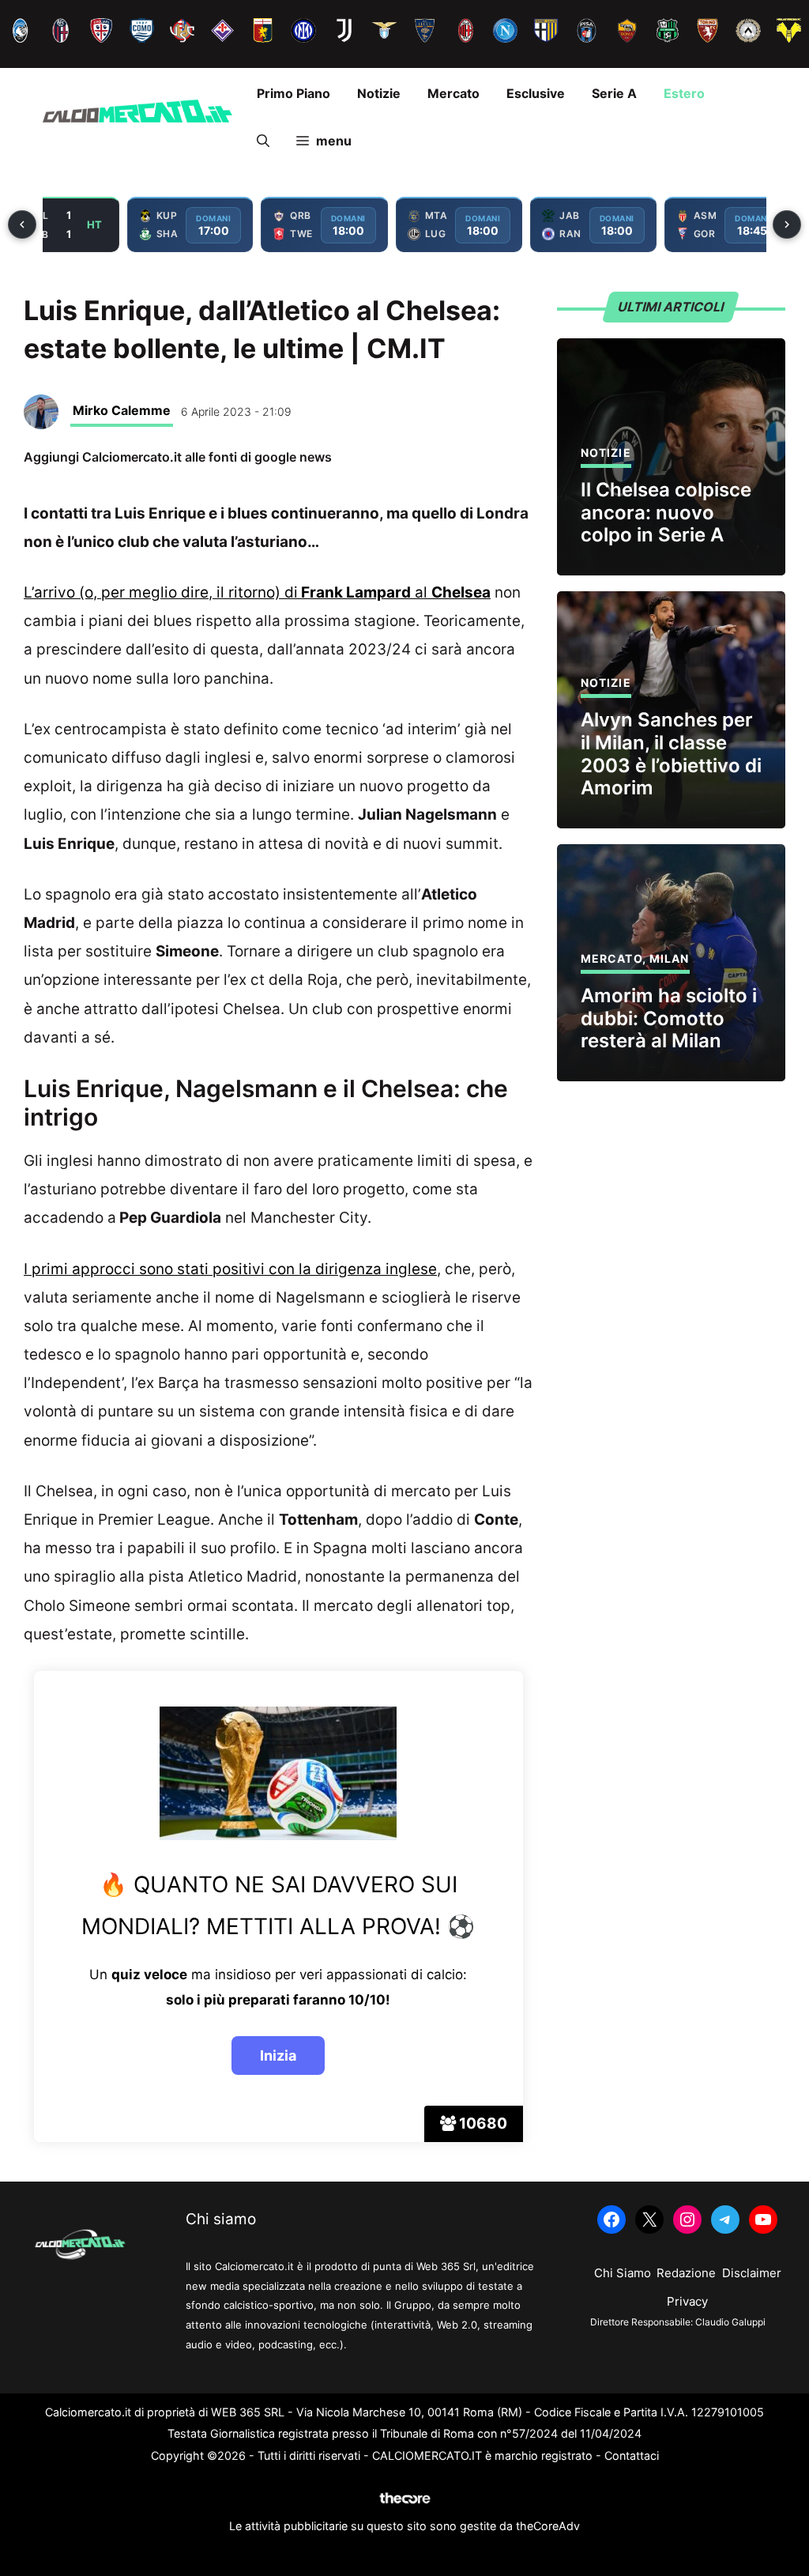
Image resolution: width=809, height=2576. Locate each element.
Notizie (379, 93)
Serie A (614, 93)
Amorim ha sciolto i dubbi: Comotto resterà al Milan (669, 1018)
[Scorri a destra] (787, 224)
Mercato (453, 93)
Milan (670, 958)
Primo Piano (293, 93)
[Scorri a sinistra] (22, 224)
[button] (263, 141)
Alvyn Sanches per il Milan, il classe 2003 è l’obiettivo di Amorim (671, 754)
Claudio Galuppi (730, 2322)
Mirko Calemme (122, 410)
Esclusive (536, 93)
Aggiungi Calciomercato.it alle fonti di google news (178, 457)
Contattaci (632, 2455)
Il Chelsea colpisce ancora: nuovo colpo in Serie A (666, 513)
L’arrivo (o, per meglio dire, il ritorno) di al (257, 592)
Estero (684, 93)
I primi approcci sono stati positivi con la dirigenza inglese (230, 1269)
